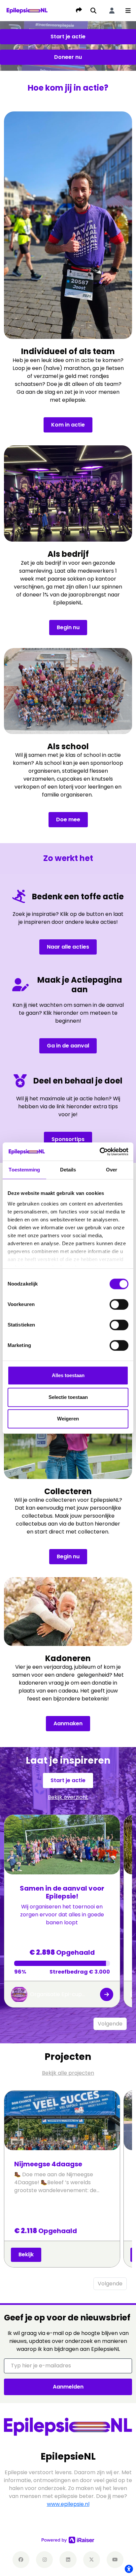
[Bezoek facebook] (21, 2560)
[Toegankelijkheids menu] (129, 2569)
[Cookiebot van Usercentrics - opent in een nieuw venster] (100, 1152)
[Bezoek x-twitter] (92, 2560)
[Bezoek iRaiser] (68, 2540)
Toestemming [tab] (24, 1170)
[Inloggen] (112, 11)
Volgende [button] (110, 2024)
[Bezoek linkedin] (68, 2560)
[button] (128, 11)
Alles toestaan (68, 1375)
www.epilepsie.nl (68, 2504)
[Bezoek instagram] (44, 2560)
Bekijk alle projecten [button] (68, 2073)
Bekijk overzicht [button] (68, 1797)
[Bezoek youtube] (115, 2560)
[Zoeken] (93, 11)
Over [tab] (112, 1170)
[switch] (119, 1304)
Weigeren (68, 1419)
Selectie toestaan (68, 1397)
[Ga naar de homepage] (27, 10)
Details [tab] (68, 1170)
